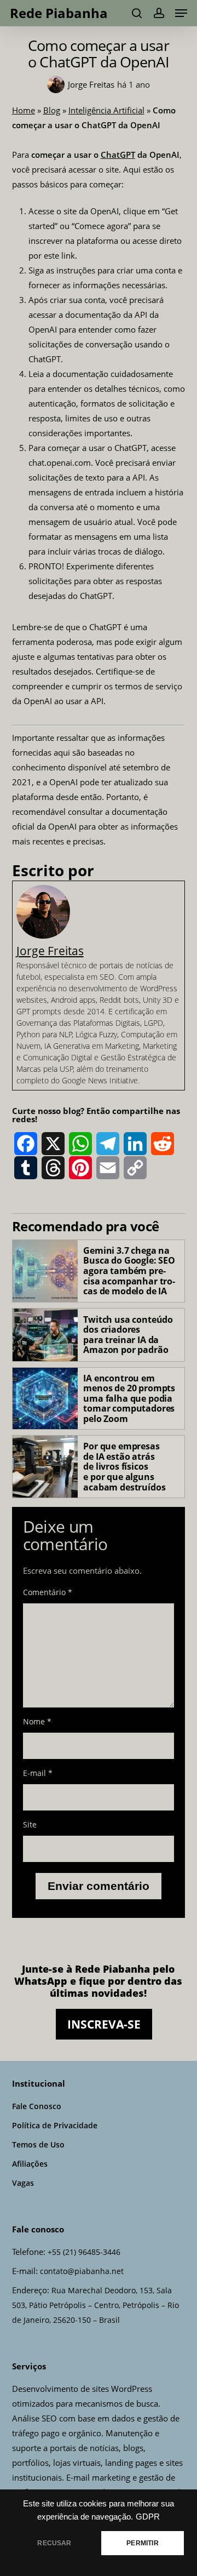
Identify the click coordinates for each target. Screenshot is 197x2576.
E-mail (38, 1773)
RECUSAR (54, 2543)
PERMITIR (142, 2543)
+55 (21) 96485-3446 (84, 2252)
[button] (181, 13)
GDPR (148, 2517)
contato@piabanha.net (82, 2271)
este (51, 255)
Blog (52, 110)
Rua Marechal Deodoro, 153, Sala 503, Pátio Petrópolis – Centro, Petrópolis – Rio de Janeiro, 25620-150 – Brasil (95, 2305)
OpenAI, (106, 211)
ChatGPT (118, 155)
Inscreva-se (104, 2024)
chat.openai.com (60, 462)
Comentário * (48, 1592)
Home (24, 110)
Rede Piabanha (59, 13)
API (141, 315)
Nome (37, 1721)
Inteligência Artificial (106, 110)
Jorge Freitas (50, 951)
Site (30, 1824)
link (67, 255)
